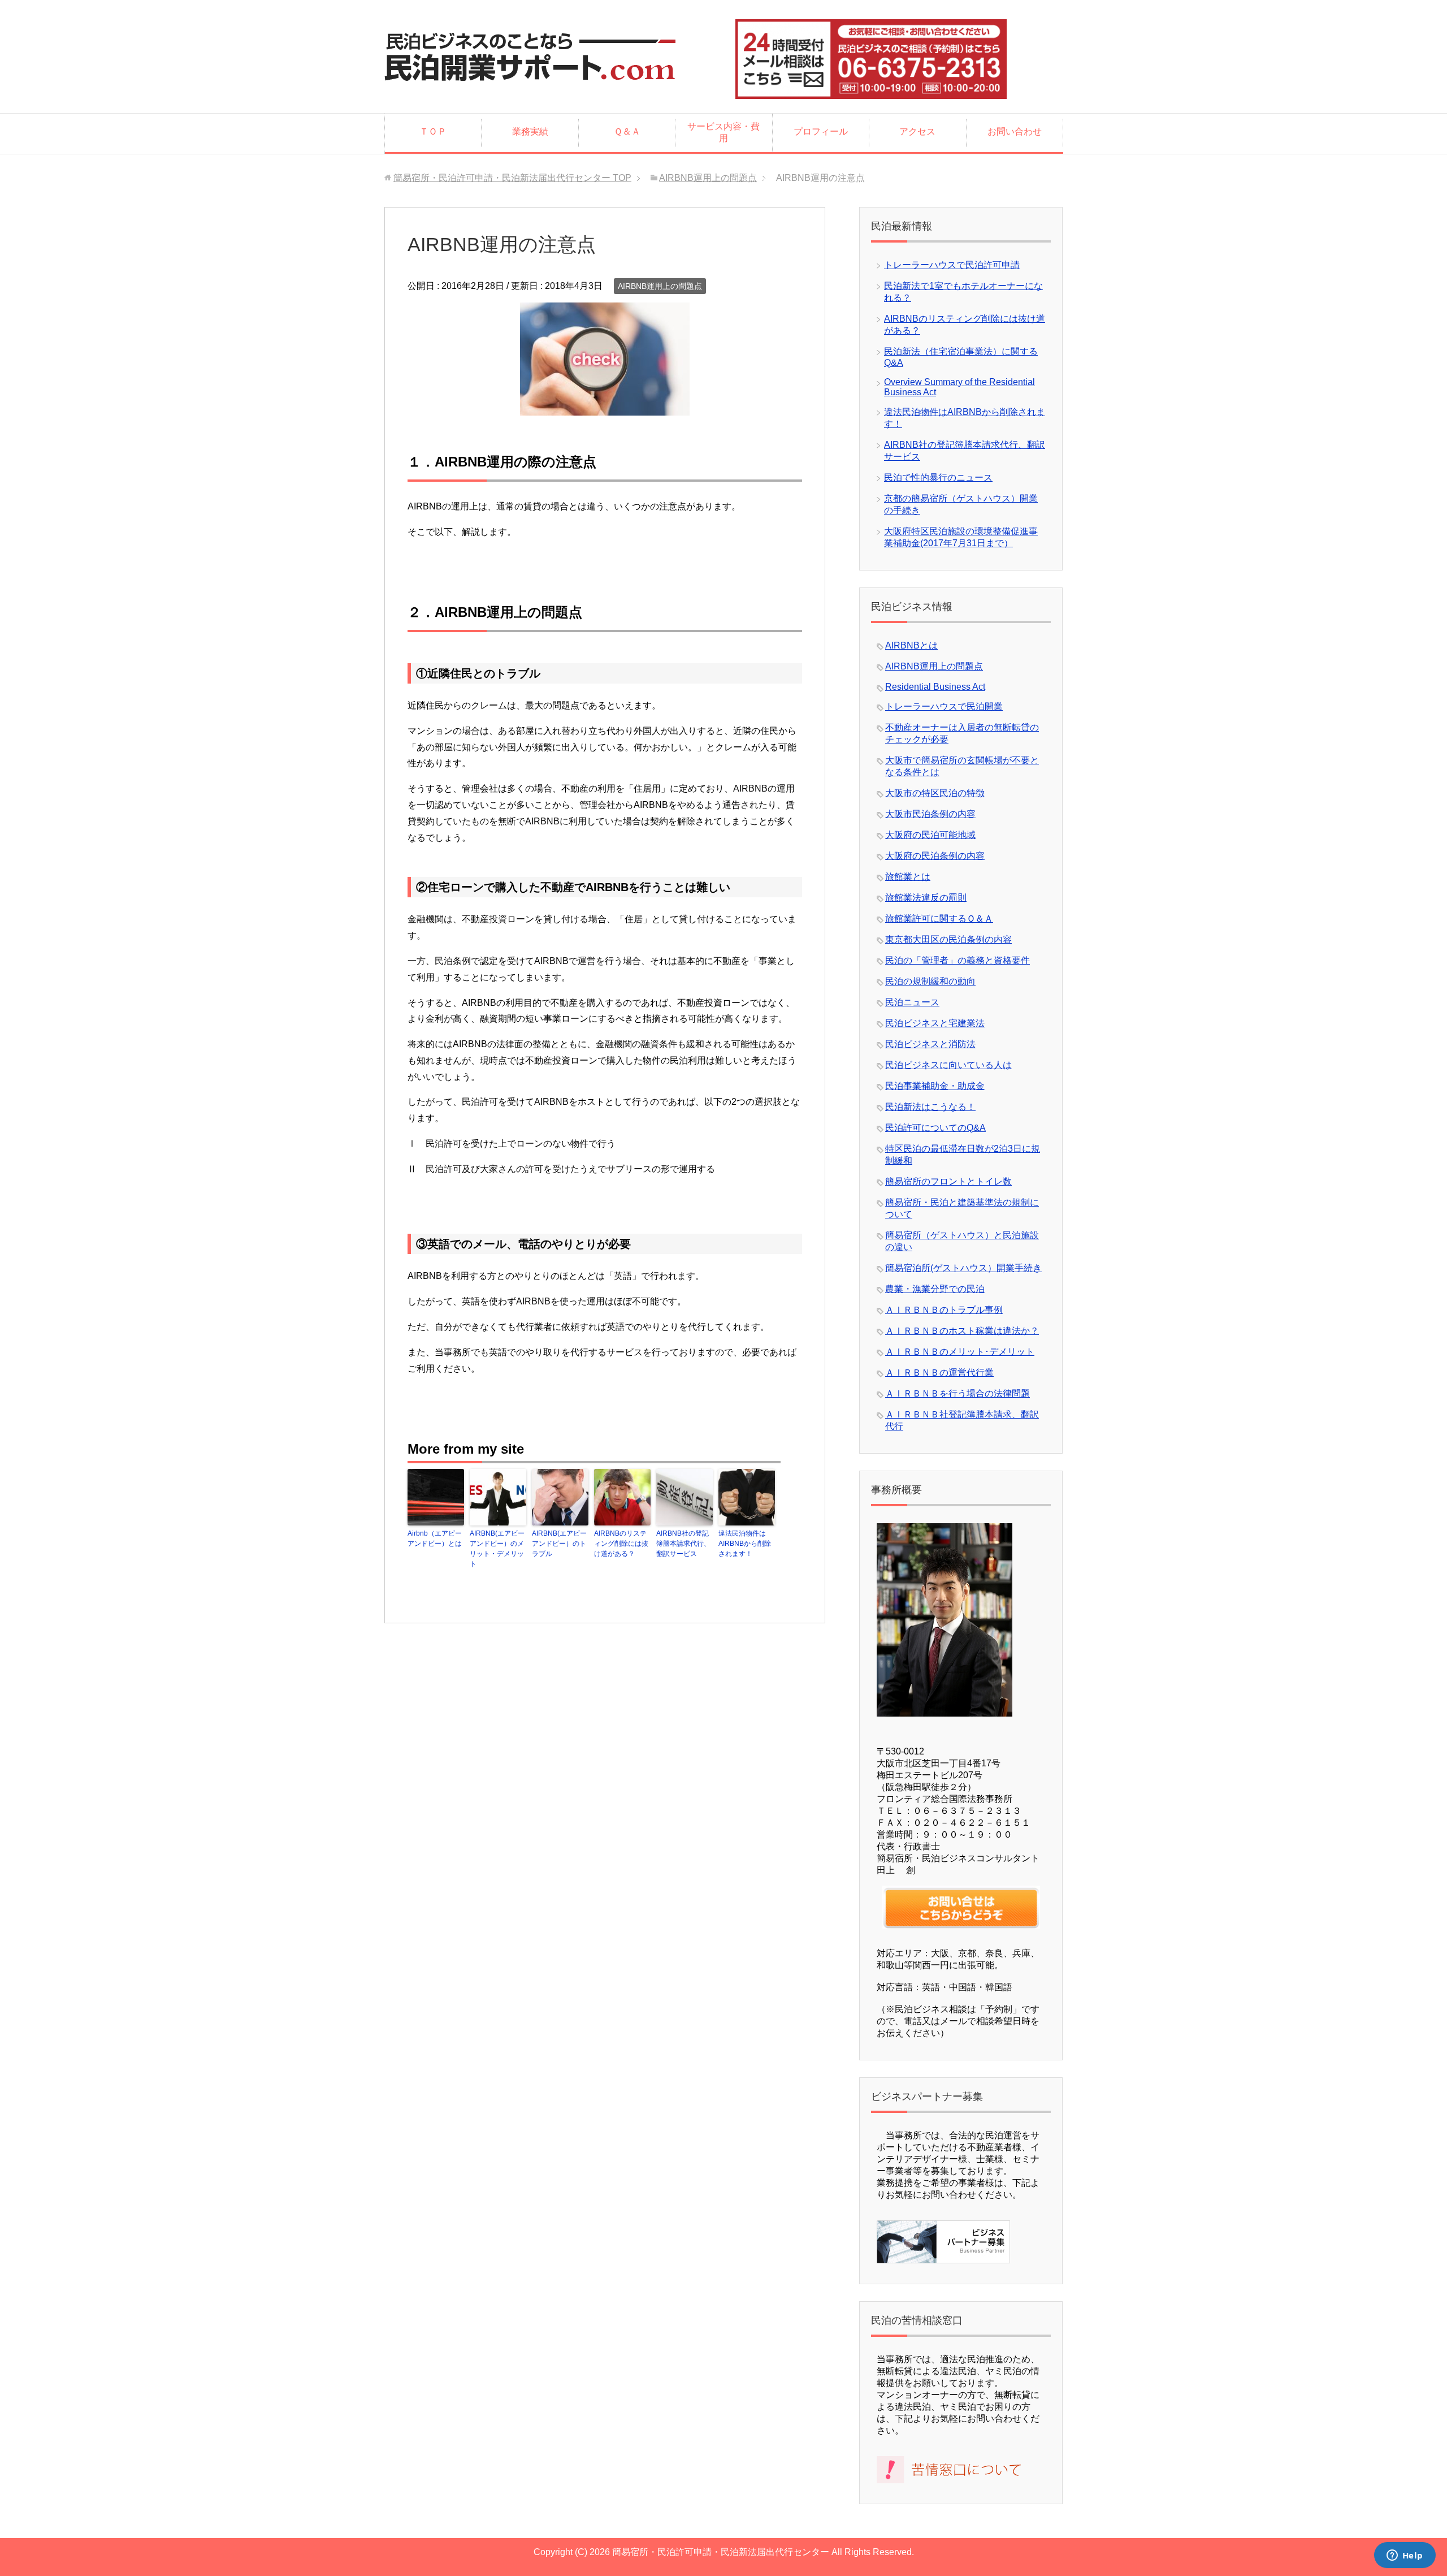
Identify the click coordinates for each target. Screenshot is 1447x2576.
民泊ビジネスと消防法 (930, 1044)
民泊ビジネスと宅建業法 (935, 1023)
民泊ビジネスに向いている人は (948, 1065)
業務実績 (530, 131)
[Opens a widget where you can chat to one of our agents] (1405, 2556)
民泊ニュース (912, 1002)
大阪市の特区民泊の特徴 (935, 793)
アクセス (917, 131)
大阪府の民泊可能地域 (930, 835)
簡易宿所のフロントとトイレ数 (948, 1181)
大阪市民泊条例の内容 (930, 814)
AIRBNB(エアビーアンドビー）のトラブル (559, 1544)
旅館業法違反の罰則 (926, 898)
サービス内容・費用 (723, 132)
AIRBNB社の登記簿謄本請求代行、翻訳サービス (683, 1544)
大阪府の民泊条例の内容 (935, 856)
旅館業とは (908, 877)
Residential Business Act (935, 687)
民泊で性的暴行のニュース (938, 477)
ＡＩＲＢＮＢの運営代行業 (939, 1373)
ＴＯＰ (433, 131)
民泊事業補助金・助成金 (935, 1086)
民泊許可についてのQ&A (935, 1128)
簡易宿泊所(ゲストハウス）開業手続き (963, 1268)
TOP (512, 178)
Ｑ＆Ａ (627, 131)
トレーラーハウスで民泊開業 (944, 706)
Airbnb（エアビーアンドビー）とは (435, 1538)
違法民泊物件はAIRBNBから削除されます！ (745, 1544)
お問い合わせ (1015, 131)
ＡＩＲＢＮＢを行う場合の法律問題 (958, 1393)
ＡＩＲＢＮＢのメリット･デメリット (960, 1352)
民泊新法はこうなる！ (930, 1107)
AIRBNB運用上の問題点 (660, 286)
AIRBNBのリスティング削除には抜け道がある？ (621, 1544)
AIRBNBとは (911, 645)
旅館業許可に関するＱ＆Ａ (939, 919)
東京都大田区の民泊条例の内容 (948, 939)
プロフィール (821, 131)
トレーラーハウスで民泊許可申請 (952, 265)
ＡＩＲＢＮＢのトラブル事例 (944, 1310)
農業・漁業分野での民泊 (935, 1289)
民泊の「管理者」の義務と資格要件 (958, 960)
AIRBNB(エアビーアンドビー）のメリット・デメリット (497, 1549)
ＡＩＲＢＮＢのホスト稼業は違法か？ (962, 1331)
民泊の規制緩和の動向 (930, 981)
